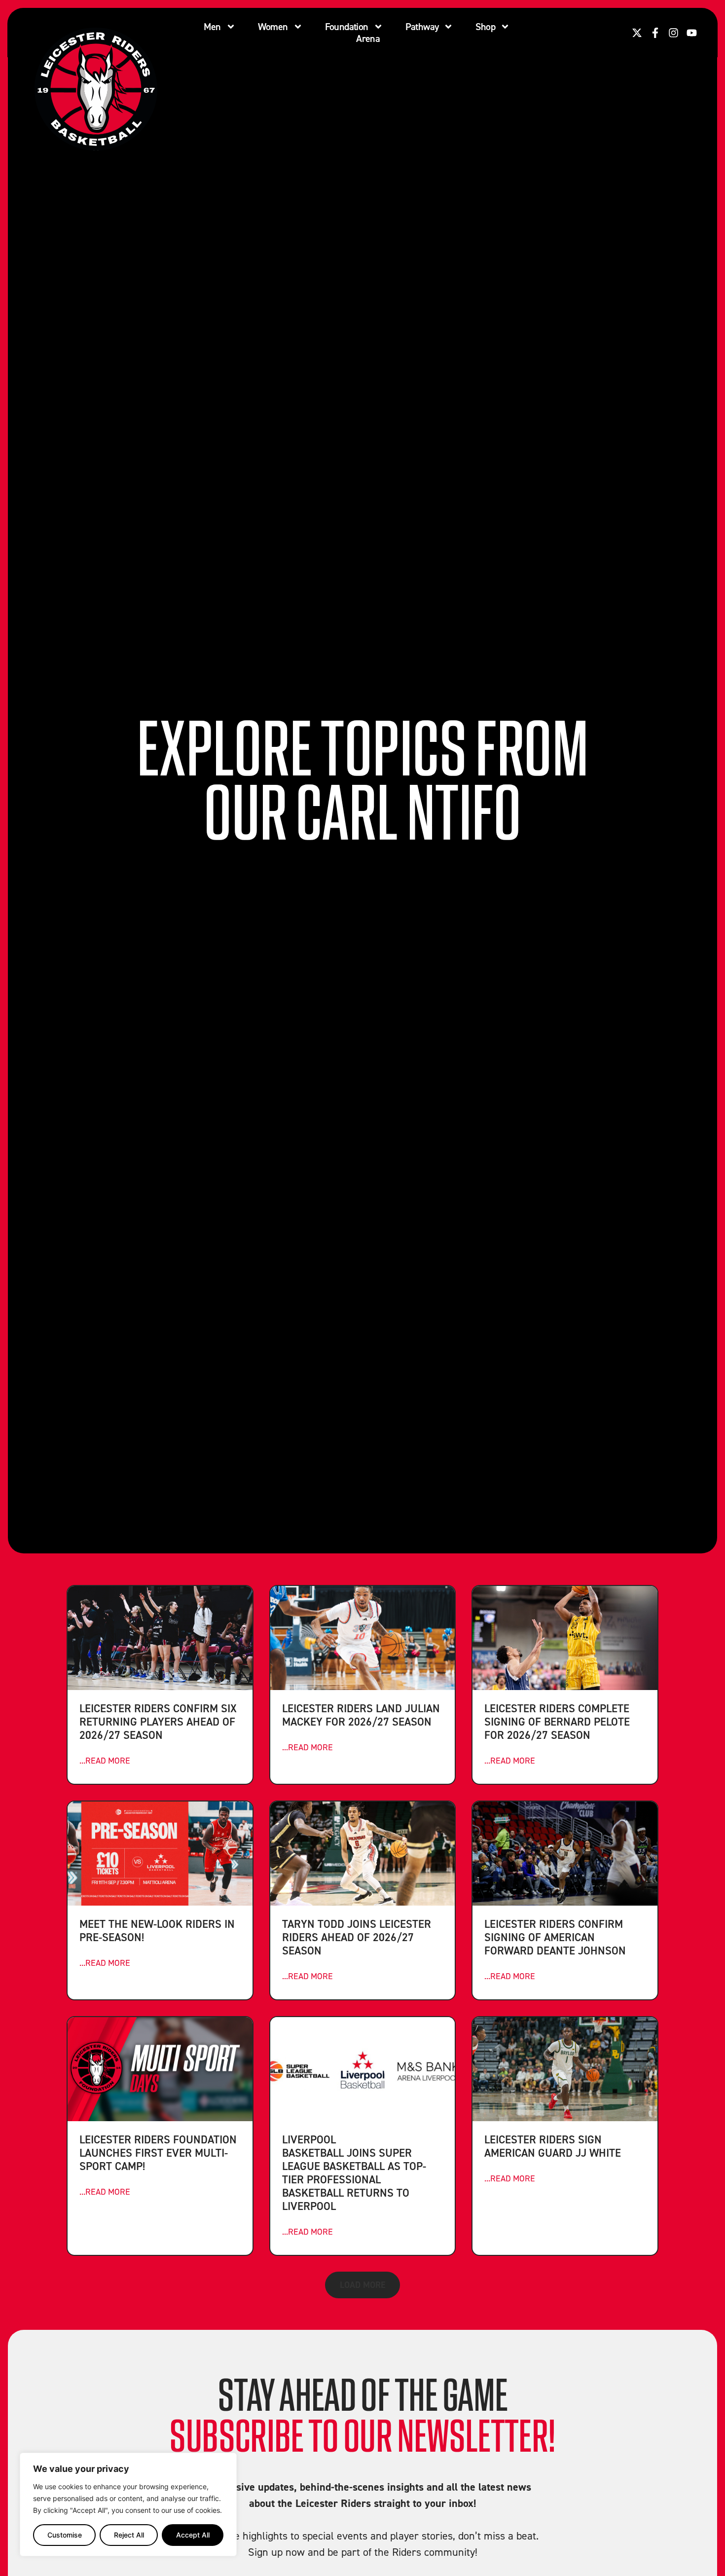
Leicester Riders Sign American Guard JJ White (553, 2146)
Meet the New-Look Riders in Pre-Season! (157, 1930)
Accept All (193, 2535)
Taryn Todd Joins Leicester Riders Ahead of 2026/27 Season (357, 1937)
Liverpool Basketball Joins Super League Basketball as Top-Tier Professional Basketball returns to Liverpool (354, 2172)
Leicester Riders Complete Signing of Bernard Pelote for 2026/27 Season (557, 1721)
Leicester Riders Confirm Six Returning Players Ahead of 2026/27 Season (158, 1721)
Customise (65, 2535)
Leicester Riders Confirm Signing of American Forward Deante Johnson (555, 1937)
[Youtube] (692, 33)
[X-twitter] (637, 33)
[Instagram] (673, 33)
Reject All (129, 2535)
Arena (368, 38)
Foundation (347, 27)
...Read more (105, 1760)
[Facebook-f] (655, 33)
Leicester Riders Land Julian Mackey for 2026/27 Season (361, 1715)
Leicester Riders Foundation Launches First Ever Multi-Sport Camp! (158, 2153)
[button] (362, 2285)
